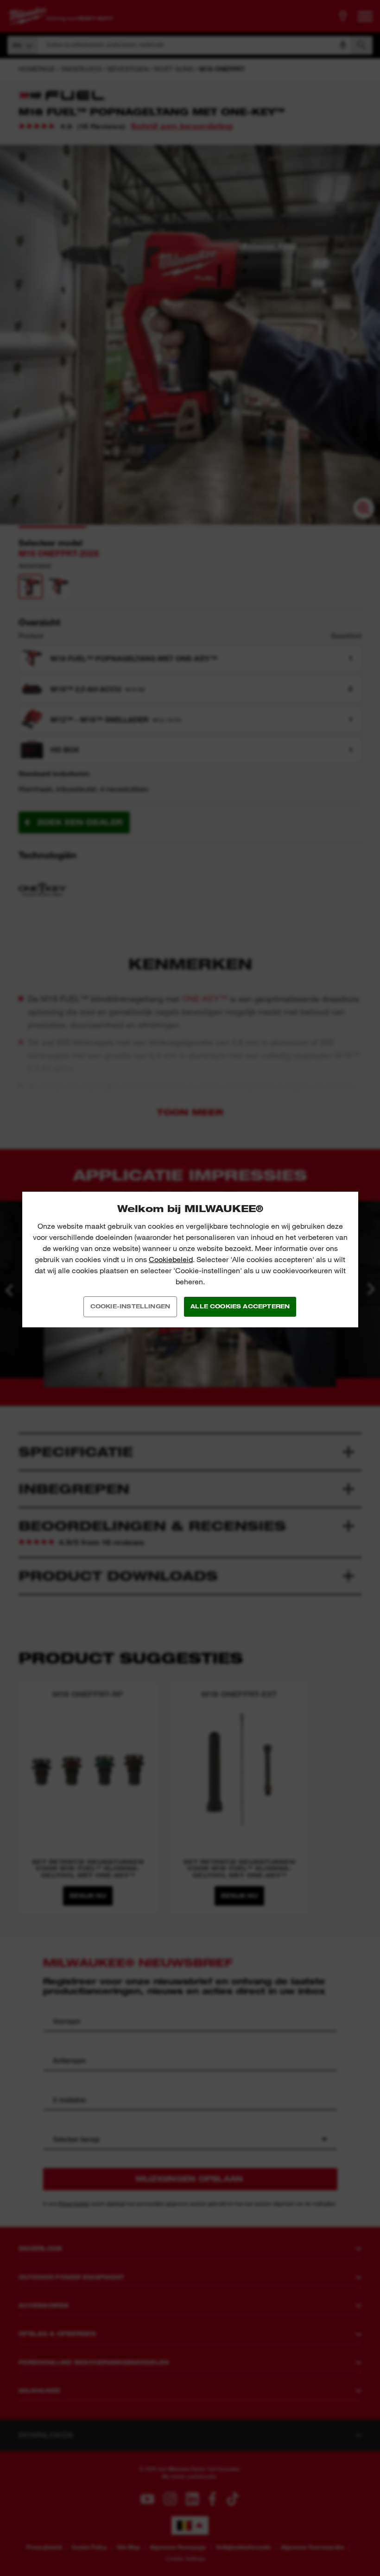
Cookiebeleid (171, 1260)
